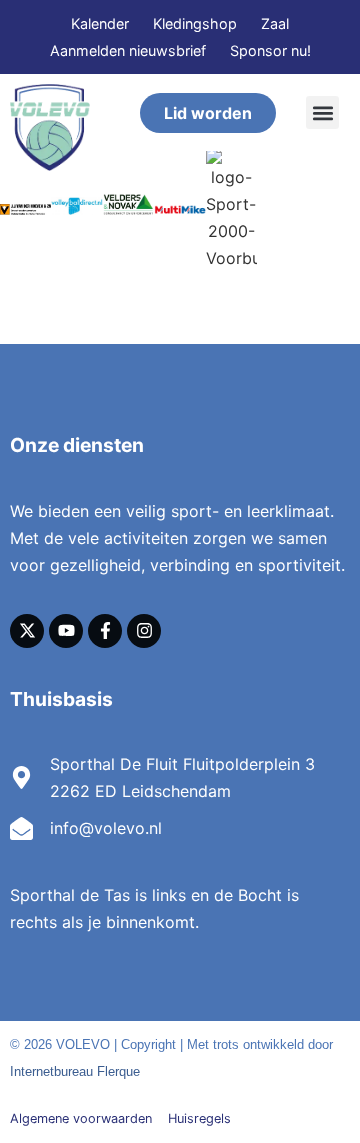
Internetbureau (51, 1071)
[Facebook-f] (105, 631)
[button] (322, 112)
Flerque (118, 1071)
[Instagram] (144, 631)
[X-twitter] (27, 631)
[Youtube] (66, 631)
